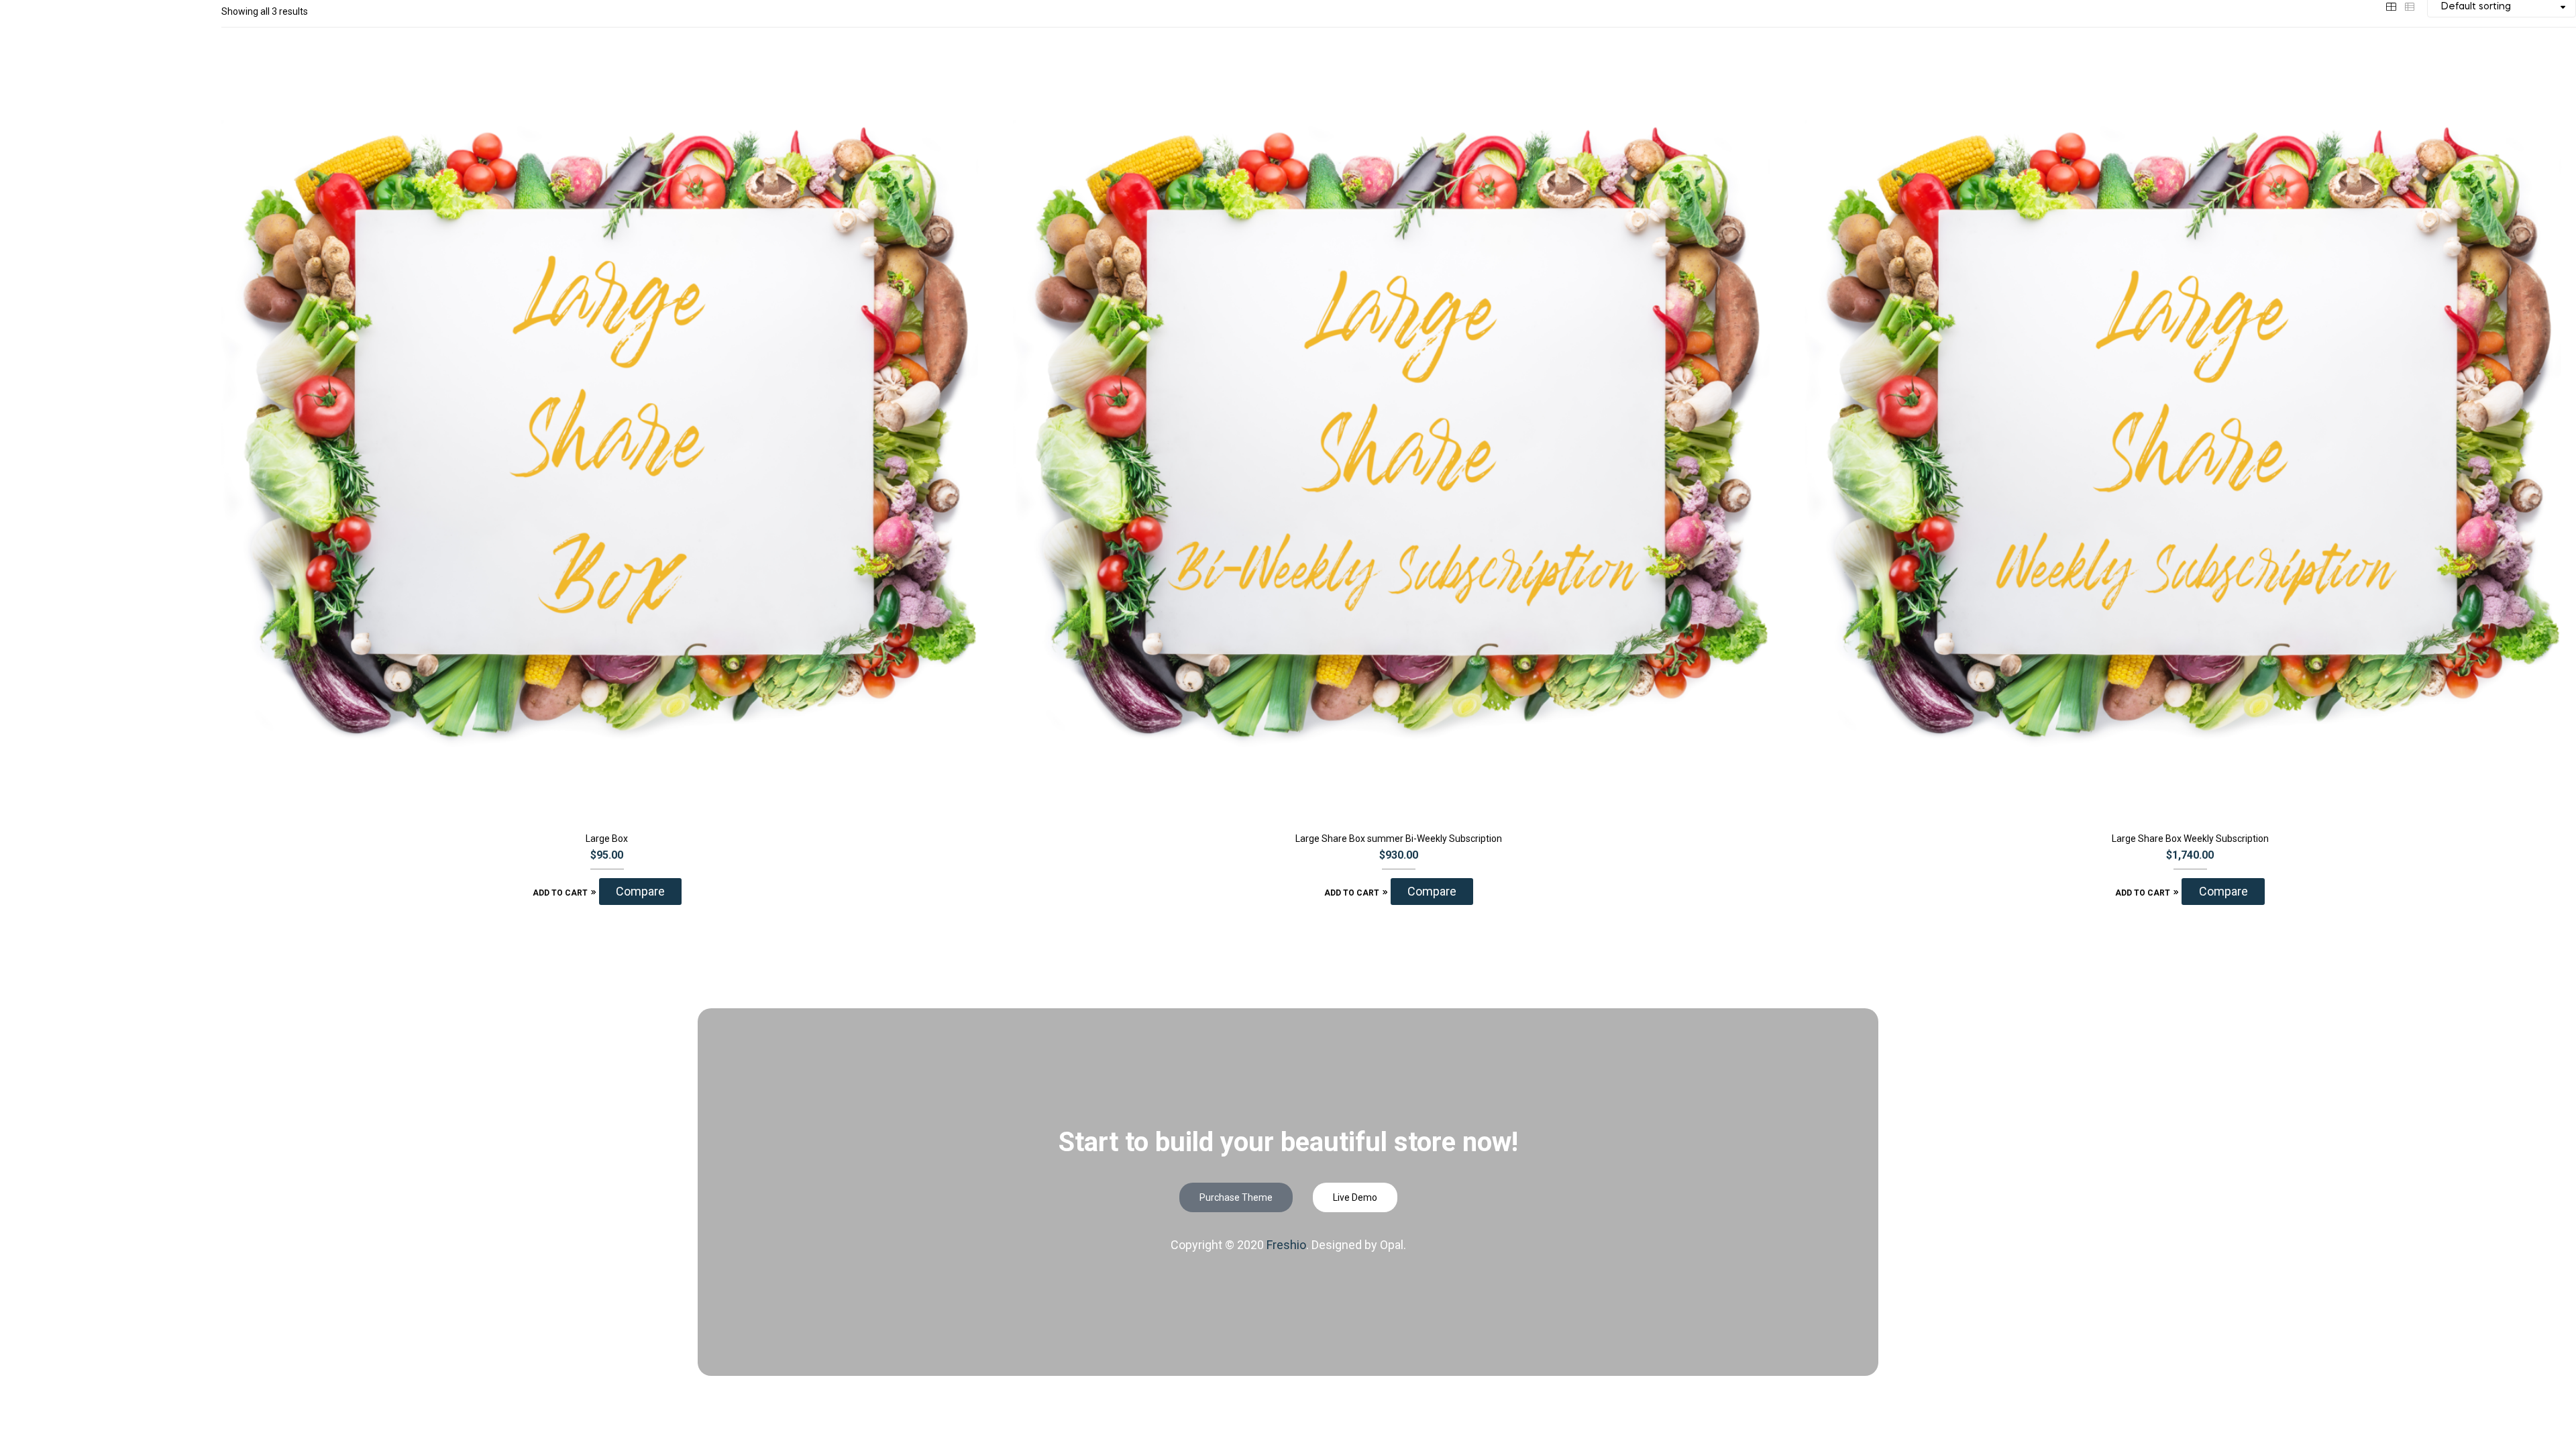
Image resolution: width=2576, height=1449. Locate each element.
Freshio (1286, 1245)
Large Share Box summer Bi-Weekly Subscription (1399, 839)
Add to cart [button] (560, 893)
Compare (640, 891)
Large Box (607, 839)
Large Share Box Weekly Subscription (2190, 839)
